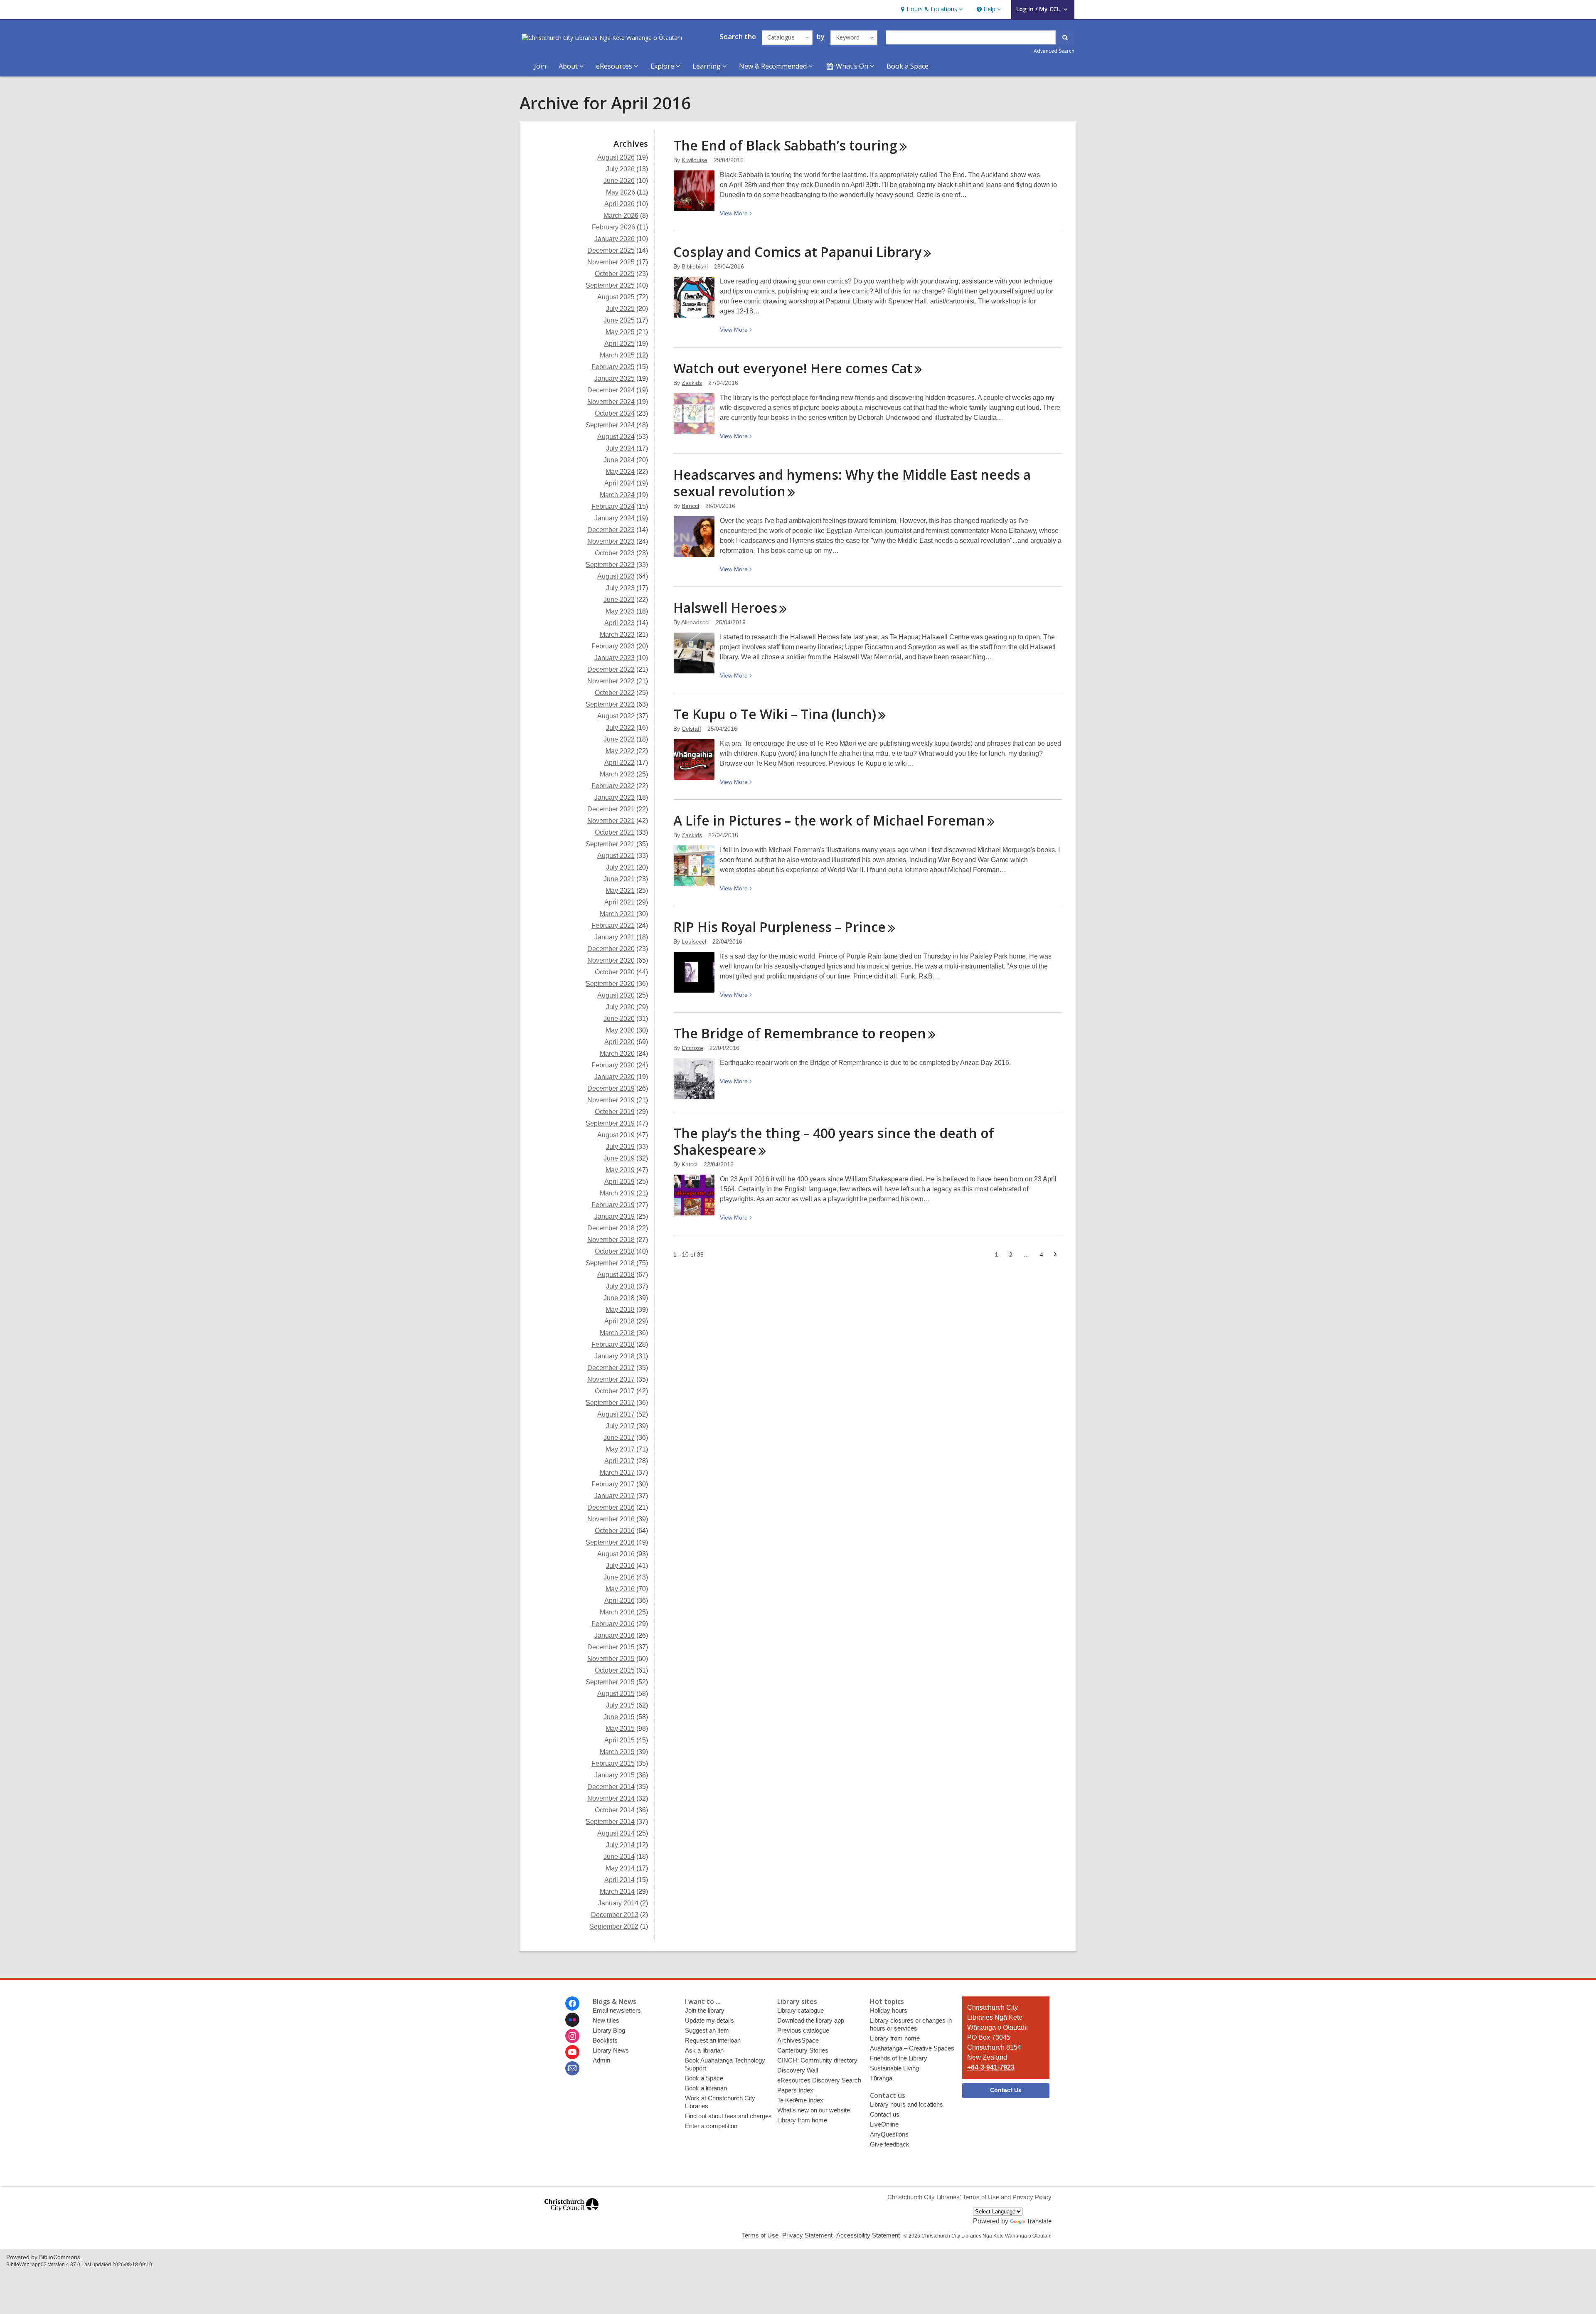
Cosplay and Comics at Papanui (797, 252)
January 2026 (615, 239)
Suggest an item (707, 2030)
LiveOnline (884, 2124)
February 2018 (613, 1344)
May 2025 (620, 332)
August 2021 (616, 856)
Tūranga (881, 2078)
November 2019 (611, 1100)
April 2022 (619, 763)
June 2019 (619, 1158)
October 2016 (615, 1531)
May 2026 (621, 192)
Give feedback (890, 2144)
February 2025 (613, 367)
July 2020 (620, 1007)
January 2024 (615, 518)
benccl (690, 506)
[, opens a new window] (571, 2215)
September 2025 (610, 285)
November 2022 (611, 681)
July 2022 (620, 728)
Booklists (605, 2040)
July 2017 (620, 1426)
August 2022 (616, 716)
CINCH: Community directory (817, 2060)
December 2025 (611, 250)
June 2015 (619, 1717)
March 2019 (617, 1193)
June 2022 (619, 739)
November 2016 (611, 1519)
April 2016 (619, 1601)
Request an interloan (713, 2040)
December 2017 (611, 1368)
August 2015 (616, 1694)
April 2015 (619, 1740)
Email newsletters (617, 2010)
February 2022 (613, 786)
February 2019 (613, 1205)
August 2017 (616, 1414)
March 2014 (617, 1891)
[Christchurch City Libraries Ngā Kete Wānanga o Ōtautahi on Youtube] (572, 2052)
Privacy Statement (807, 2235)
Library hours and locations (906, 2104)
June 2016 (619, 1577)
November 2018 (611, 1240)
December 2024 (611, 390)
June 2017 (619, 1438)
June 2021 (619, 879)
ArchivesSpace (798, 2040)
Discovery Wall (798, 2070)
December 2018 (611, 1228)
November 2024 (611, 402)
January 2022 (615, 797)
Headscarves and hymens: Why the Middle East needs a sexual (852, 483)
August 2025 (616, 297)
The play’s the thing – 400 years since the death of (834, 1141)
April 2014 (619, 1880)
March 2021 (617, 914)
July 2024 (620, 448)
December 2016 (611, 1507)
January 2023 (615, 658)
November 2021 (611, 821)
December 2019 (611, 1088)
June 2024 (619, 460)
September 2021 (610, 844)
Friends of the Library (899, 2058)
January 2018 (615, 1356)
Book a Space (908, 66)
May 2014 (620, 1868)
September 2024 (610, 425)
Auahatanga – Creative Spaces (912, 2048)
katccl (690, 1164)
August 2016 (616, 1554)
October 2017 (615, 1391)
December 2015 (611, 1647)
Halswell (725, 607)
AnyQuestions (889, 2134)
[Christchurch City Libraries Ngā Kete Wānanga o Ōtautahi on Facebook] (572, 2003)
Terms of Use (760, 2235)
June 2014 (619, 1857)
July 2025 (620, 309)
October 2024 (615, 413)
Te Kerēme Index (800, 2100)
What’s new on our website (814, 2110)
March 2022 (617, 774)
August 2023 (616, 576)
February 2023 (613, 646)
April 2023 (619, 623)
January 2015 (615, 1775)
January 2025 (615, 378)
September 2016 (610, 1542)
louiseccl (694, 941)
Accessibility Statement (868, 2235)
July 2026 (620, 169)
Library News (611, 2050)
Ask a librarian (704, 2050)
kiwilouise (695, 160)
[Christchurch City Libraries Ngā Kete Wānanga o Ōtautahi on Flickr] (572, 2020)
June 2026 (619, 181)
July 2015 (620, 1705)
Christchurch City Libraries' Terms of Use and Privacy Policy (969, 2197)
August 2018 (616, 1275)
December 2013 (615, 1915)
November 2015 (611, 1659)
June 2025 (619, 320)
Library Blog (609, 2030)
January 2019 (615, 1216)
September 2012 (614, 1926)
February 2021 (613, 925)
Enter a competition (711, 2126)
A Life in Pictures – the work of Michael (829, 820)
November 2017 (611, 1379)
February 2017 (613, 1484)
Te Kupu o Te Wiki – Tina (775, 714)
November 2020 (611, 960)
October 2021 (615, 832)
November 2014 (611, 1798)
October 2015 (615, 1670)
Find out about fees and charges (728, 2116)
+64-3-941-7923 (991, 2067)
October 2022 (615, 693)
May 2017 (620, 1449)
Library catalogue (800, 2010)
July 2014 (620, 1845)
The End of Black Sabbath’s (785, 145)
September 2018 (610, 1263)
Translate (1039, 2221)
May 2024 (620, 472)
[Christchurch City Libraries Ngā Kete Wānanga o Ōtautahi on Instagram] (572, 2036)
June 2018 (619, 1298)
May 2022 (620, 751)
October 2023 (615, 553)
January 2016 (615, 1635)
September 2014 (610, 1822)
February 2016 (613, 1624)
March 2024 (617, 495)
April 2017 (619, 1461)
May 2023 (620, 611)
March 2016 (617, 1612)
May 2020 (620, 1030)
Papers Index (795, 2090)
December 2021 (611, 809)
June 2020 (619, 1019)
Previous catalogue (803, 2030)
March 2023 (617, 635)
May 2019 (620, 1170)
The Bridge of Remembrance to (800, 1033)
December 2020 (611, 949)
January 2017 (615, 1496)
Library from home (802, 2120)
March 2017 (617, 1472)
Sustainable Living (894, 2068)
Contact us (885, 2114)
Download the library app (811, 2020)
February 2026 (613, 227)
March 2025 (617, 355)
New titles (606, 2020)
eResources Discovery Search (819, 2080)
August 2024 (616, 437)
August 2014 (616, 1833)
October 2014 (615, 1810)
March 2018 (617, 1333)
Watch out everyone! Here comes (793, 368)
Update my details (709, 2020)
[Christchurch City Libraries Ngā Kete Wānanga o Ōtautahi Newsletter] (572, 2068)
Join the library (705, 2010)
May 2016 (620, 1589)
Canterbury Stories (803, 2050)
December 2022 (611, 669)
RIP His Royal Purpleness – (780, 927)
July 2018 (620, 1286)
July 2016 (620, 1566)
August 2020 (616, 995)
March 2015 (617, 1752)
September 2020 (610, 984)
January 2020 (615, 1077)
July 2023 (620, 588)
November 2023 (611, 541)
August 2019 (616, 1135)
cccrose (692, 1048)
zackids (692, 383)
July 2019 (620, 1147)
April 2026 (619, 204)
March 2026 (621, 216)
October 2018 (615, 1251)
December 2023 (611, 530)
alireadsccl (695, 622)
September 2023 (610, 565)
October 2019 (615, 1112)
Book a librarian (706, 2088)
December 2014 (611, 1787)
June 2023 (619, 600)
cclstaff (691, 729)
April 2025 (619, 344)
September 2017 (610, 1403)
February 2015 (613, 1763)
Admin (601, 2060)
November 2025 (611, 262)
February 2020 (613, 1065)
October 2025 (615, 274)
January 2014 (618, 1903)
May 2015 (620, 1729)
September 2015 (610, 1682)
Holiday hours (889, 2010)
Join (540, 66)
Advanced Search (1054, 51)
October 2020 (615, 972)
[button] (931, 9)
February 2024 (613, 506)
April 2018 (619, 1321)
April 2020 (619, 1042)
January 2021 (615, 937)
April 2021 (619, 902)
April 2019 (619, 1182)
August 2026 (616, 157)
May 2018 (620, 1310)
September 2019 (610, 1123)
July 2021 (620, 867)
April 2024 (619, 483)
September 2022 (610, 704)
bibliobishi (695, 266)
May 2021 (620, 891)
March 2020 (617, 1053)
